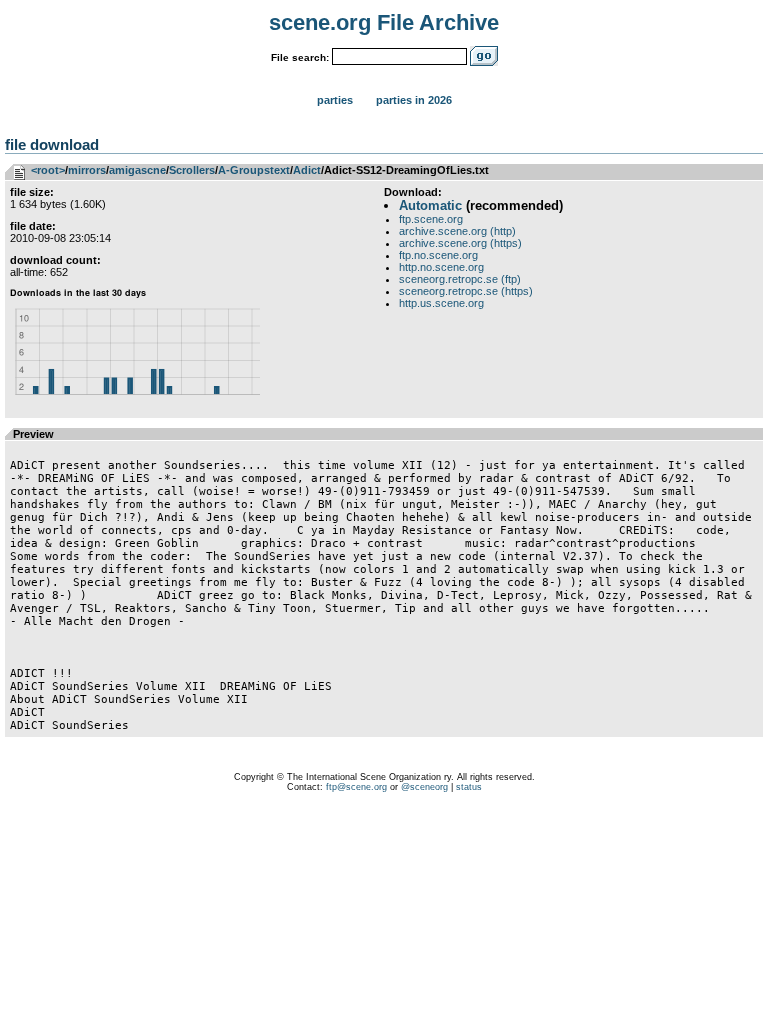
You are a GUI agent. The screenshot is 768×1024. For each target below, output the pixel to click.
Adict (307, 170)
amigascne (137, 170)
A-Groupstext (254, 170)
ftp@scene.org (356, 787)
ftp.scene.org (431, 219)
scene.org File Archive (384, 22)
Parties (335, 100)
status (469, 787)
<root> (48, 170)
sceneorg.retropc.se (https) (466, 291)
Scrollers (192, 170)
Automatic (430, 205)
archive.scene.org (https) (460, 243)
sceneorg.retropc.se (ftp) (460, 279)
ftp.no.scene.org (438, 255)
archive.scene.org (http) (457, 231)
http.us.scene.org (441, 303)
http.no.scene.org (441, 267)
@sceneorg (424, 787)
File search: (300, 57)
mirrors (87, 170)
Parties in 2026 (414, 100)
